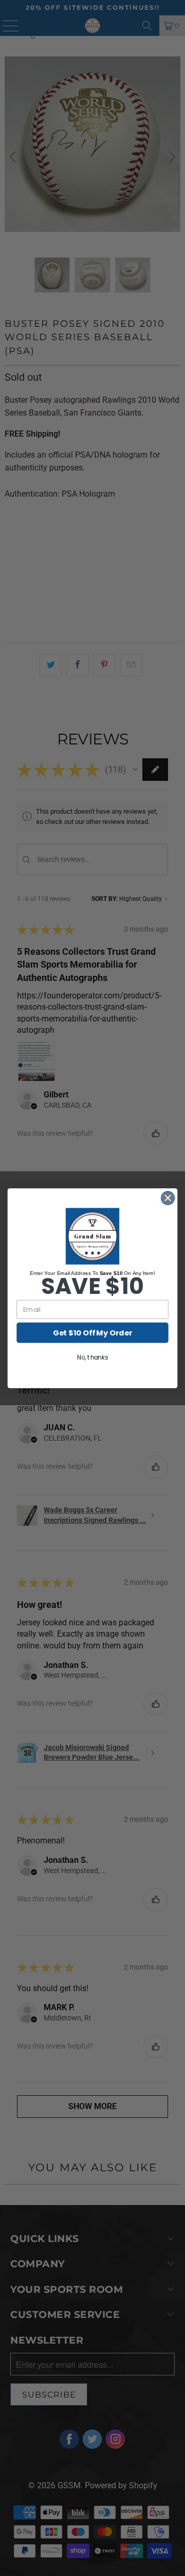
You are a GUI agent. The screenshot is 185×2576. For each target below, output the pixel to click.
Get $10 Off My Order (92, 1333)
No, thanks (92, 1357)
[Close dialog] (168, 1198)
